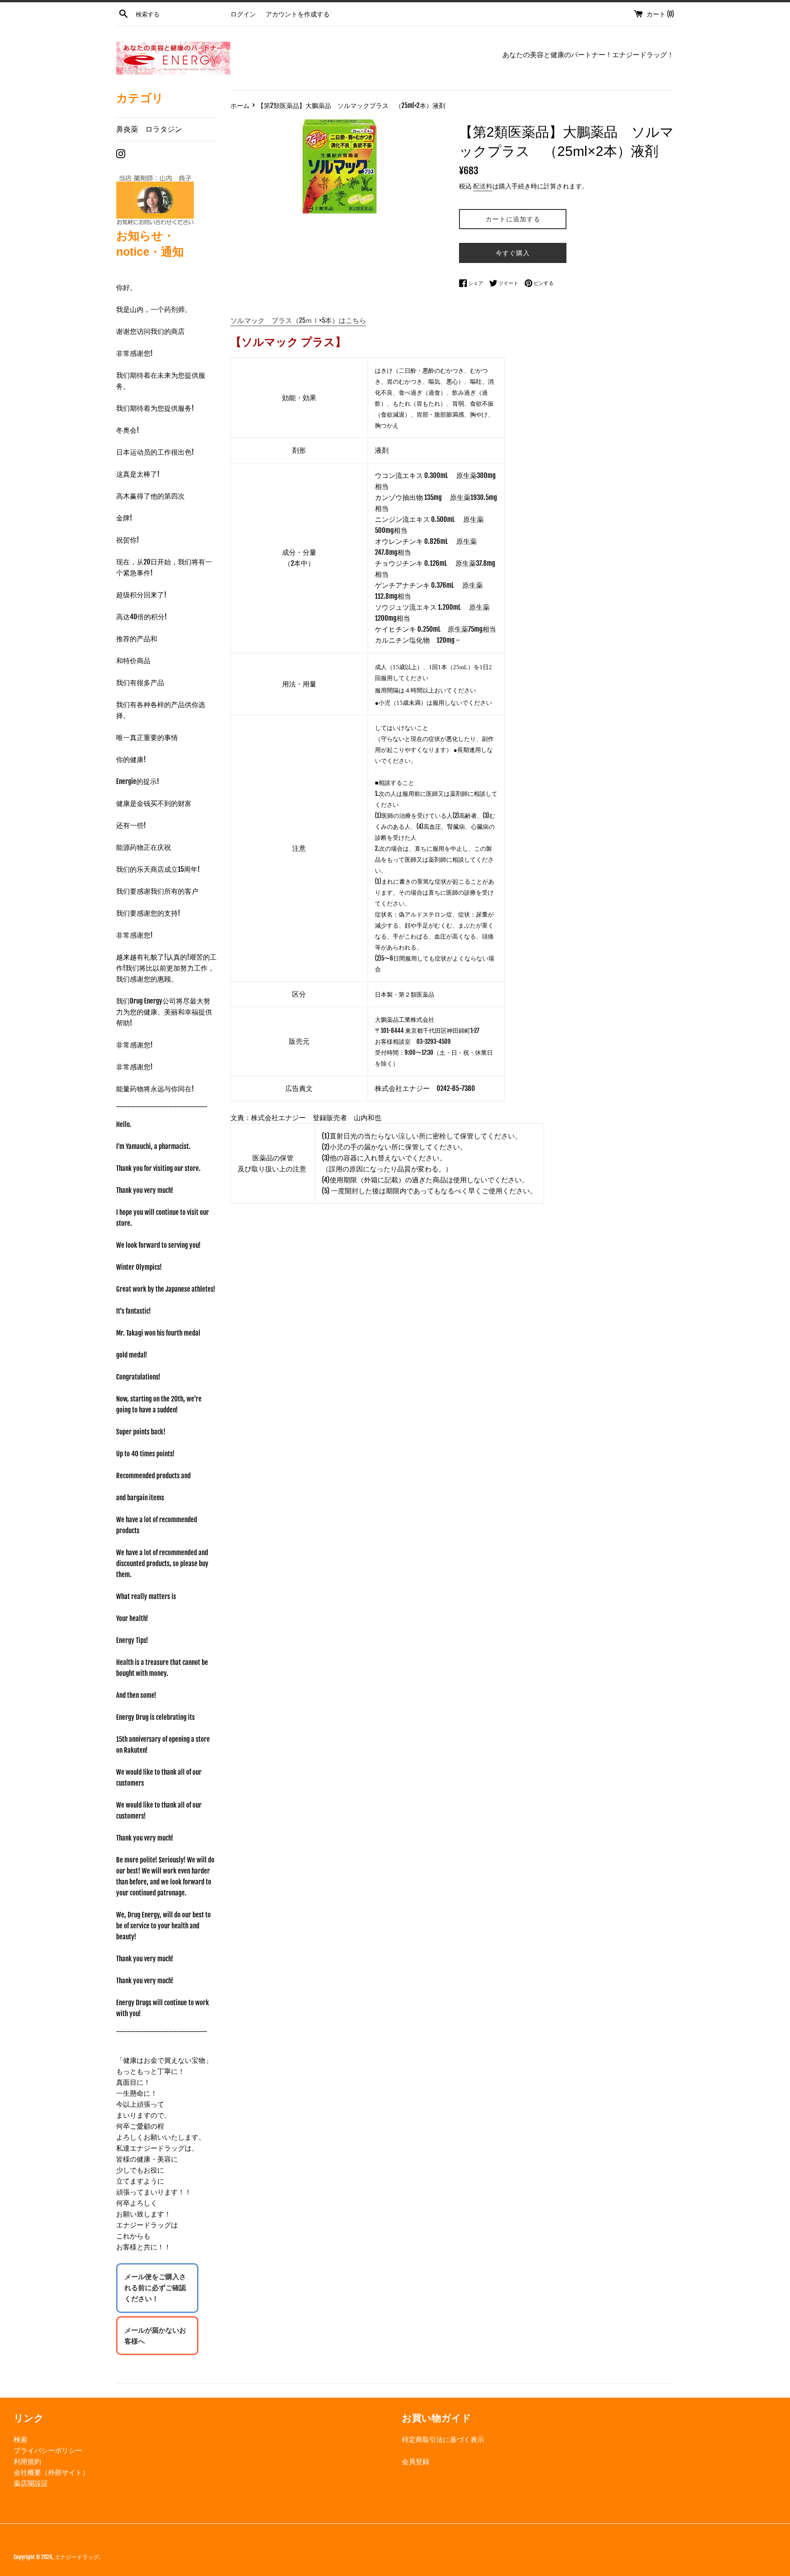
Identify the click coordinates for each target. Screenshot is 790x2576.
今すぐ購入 (513, 253)
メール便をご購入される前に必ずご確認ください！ (155, 2288)
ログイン (243, 14)
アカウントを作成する (298, 14)
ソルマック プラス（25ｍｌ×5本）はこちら (298, 320)
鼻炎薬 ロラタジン (149, 129)
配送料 (483, 186)
